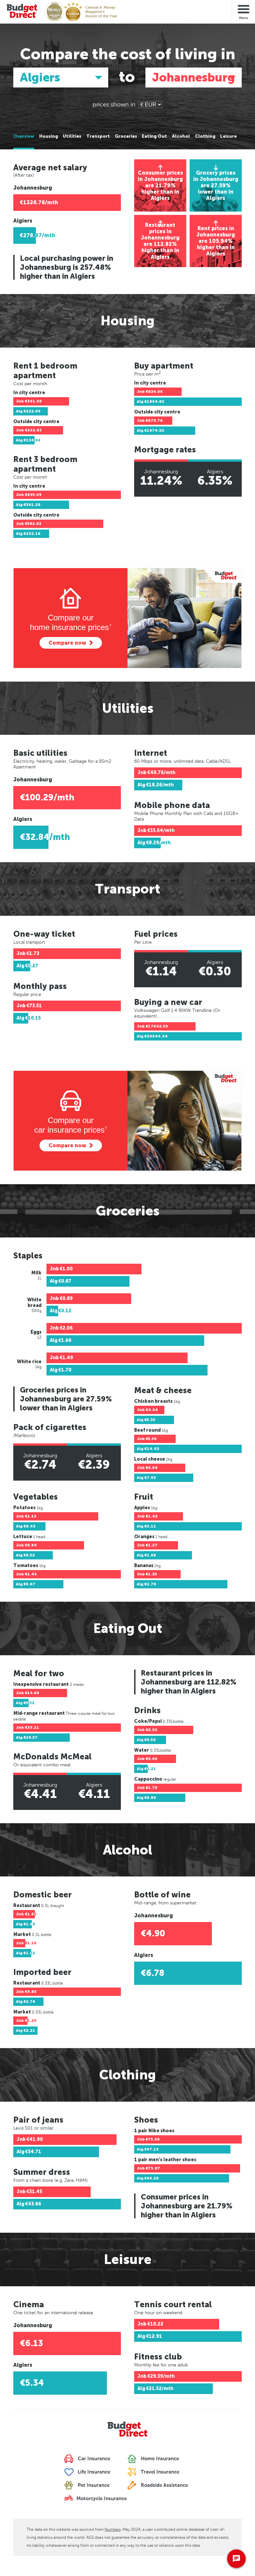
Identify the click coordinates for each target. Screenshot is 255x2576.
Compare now (67, 643)
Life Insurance (93, 2472)
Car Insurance (93, 2459)
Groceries (126, 136)
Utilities (72, 136)
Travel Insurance (159, 2472)
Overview (24, 136)
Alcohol (181, 136)
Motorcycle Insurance (101, 2499)
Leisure (228, 136)
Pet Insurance (93, 2485)
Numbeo (113, 2529)
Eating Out (154, 136)
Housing (49, 136)
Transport (98, 136)
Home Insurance (159, 2459)
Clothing (205, 136)
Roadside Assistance (164, 2485)
